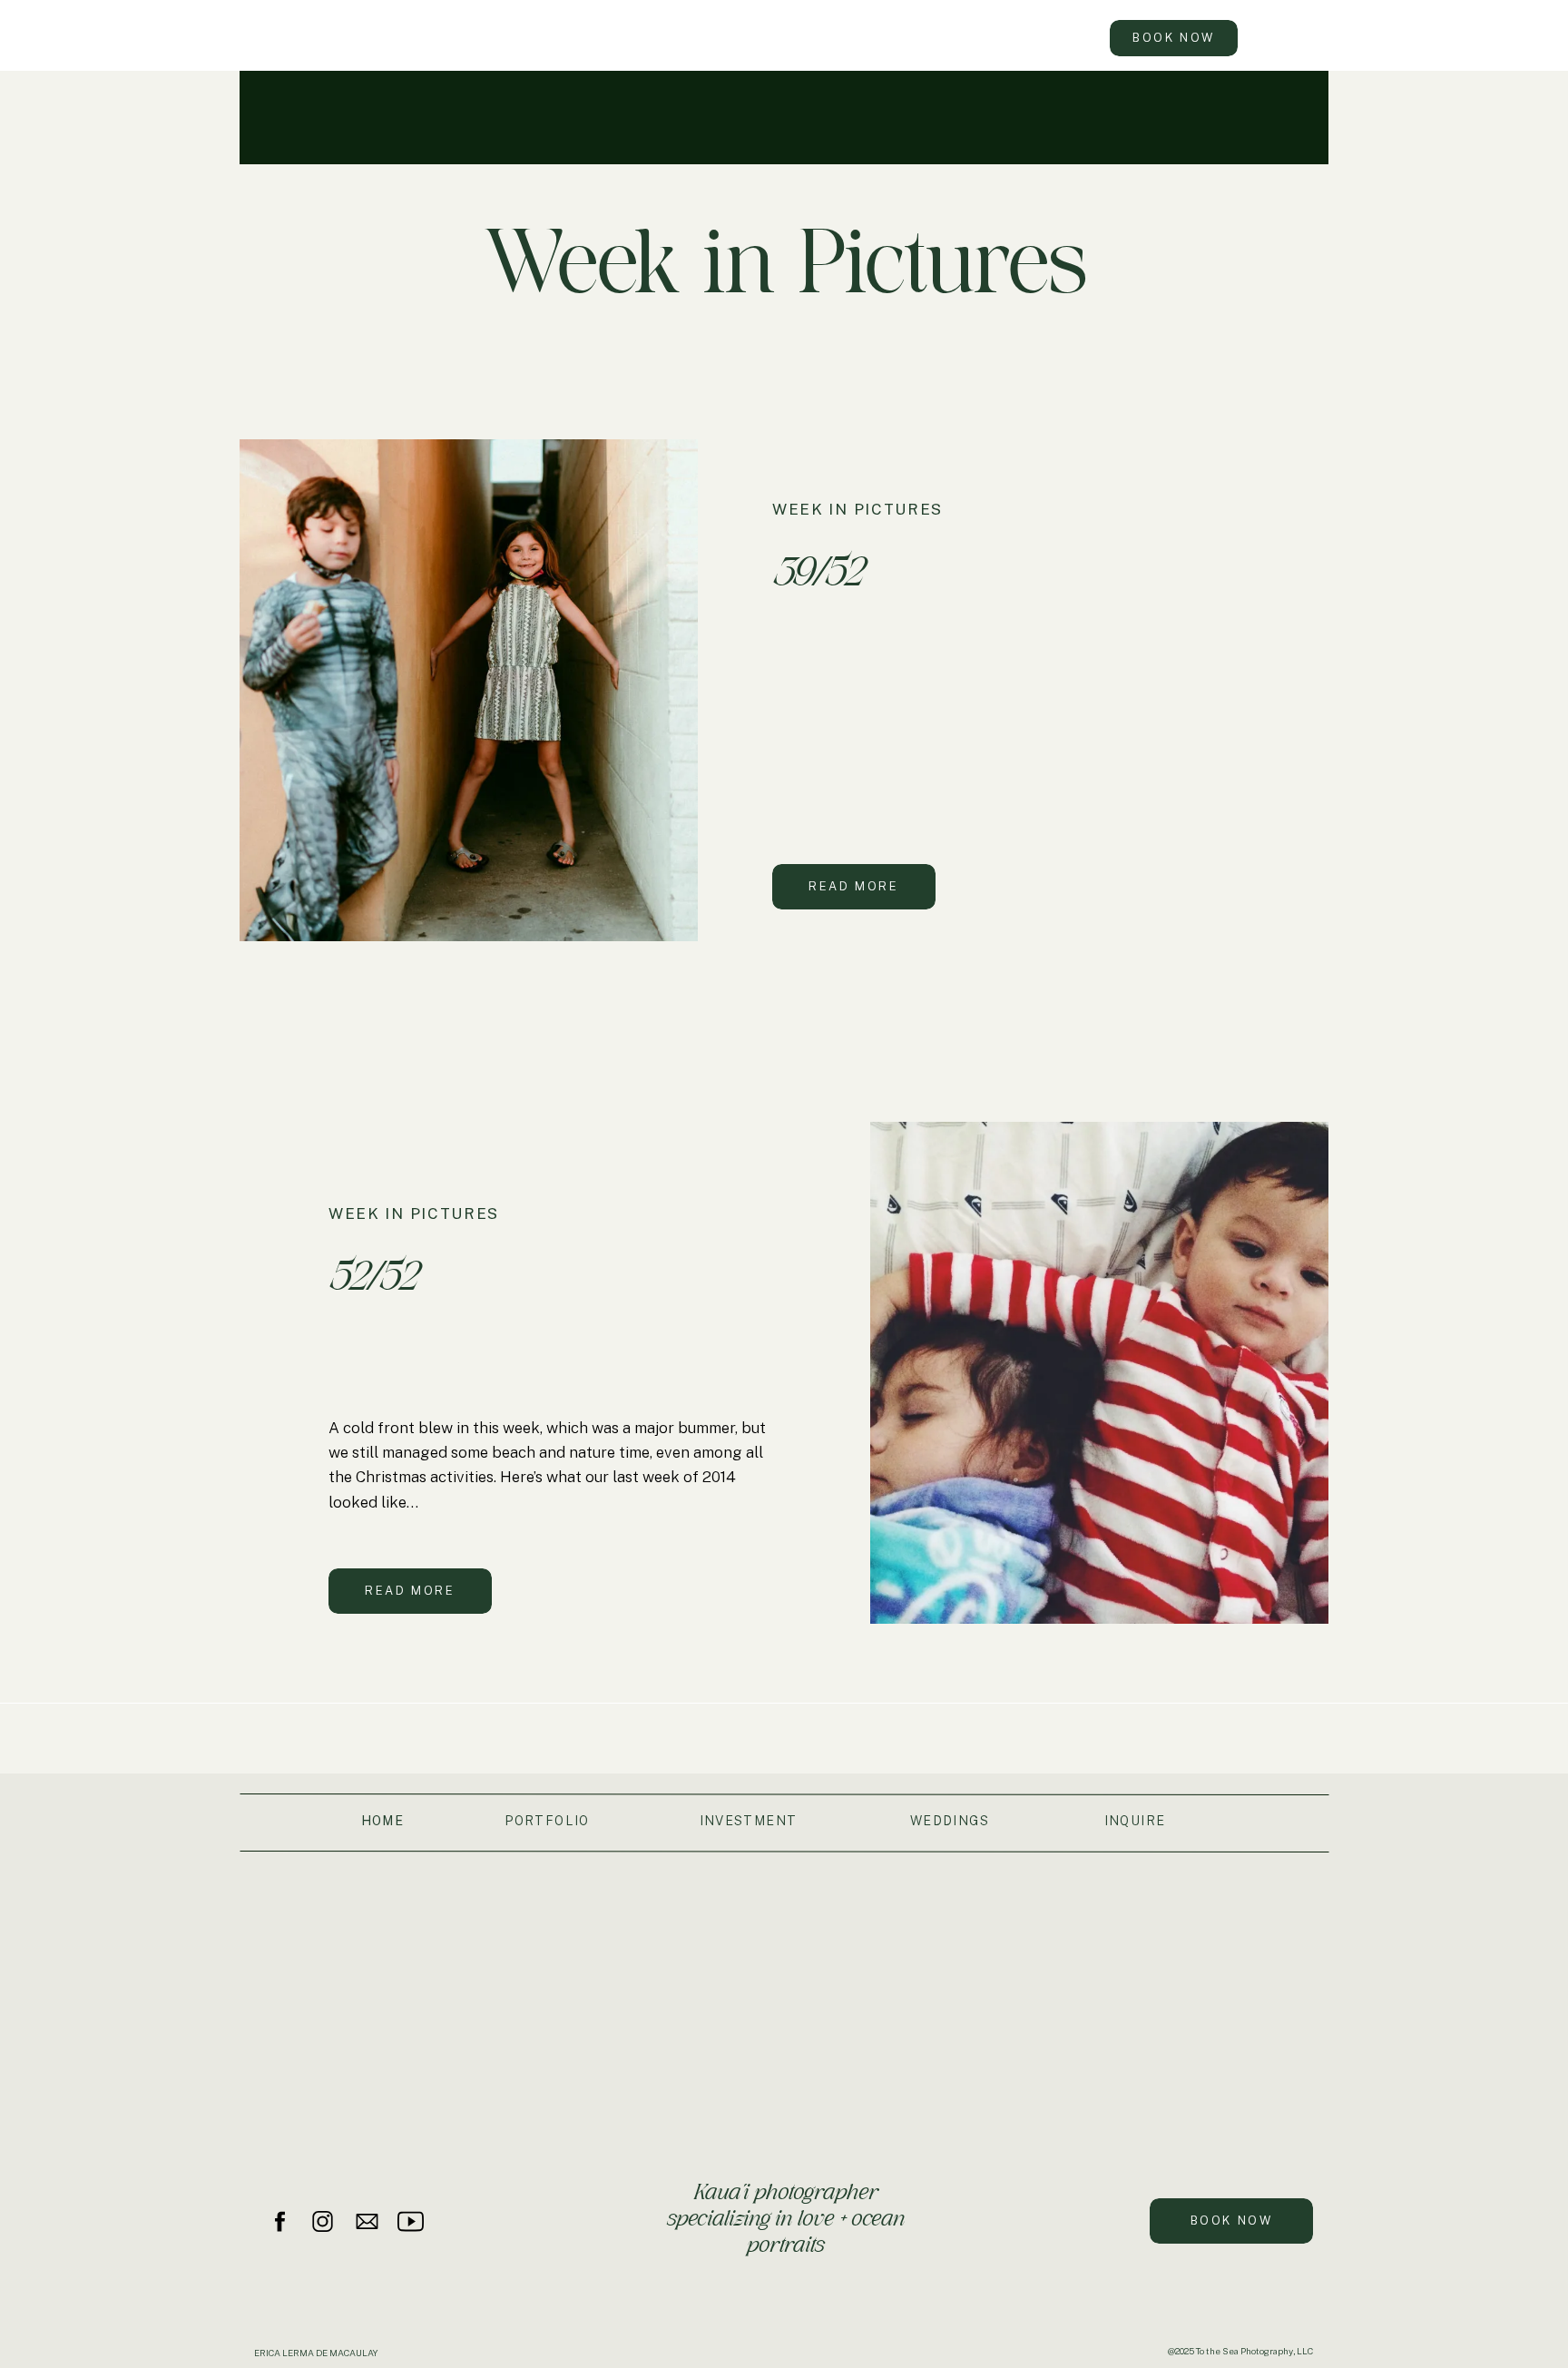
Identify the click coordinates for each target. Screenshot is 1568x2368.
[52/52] (1099, 1373)
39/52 (817, 571)
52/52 (372, 1276)
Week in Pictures (857, 509)
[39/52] (469, 690)
